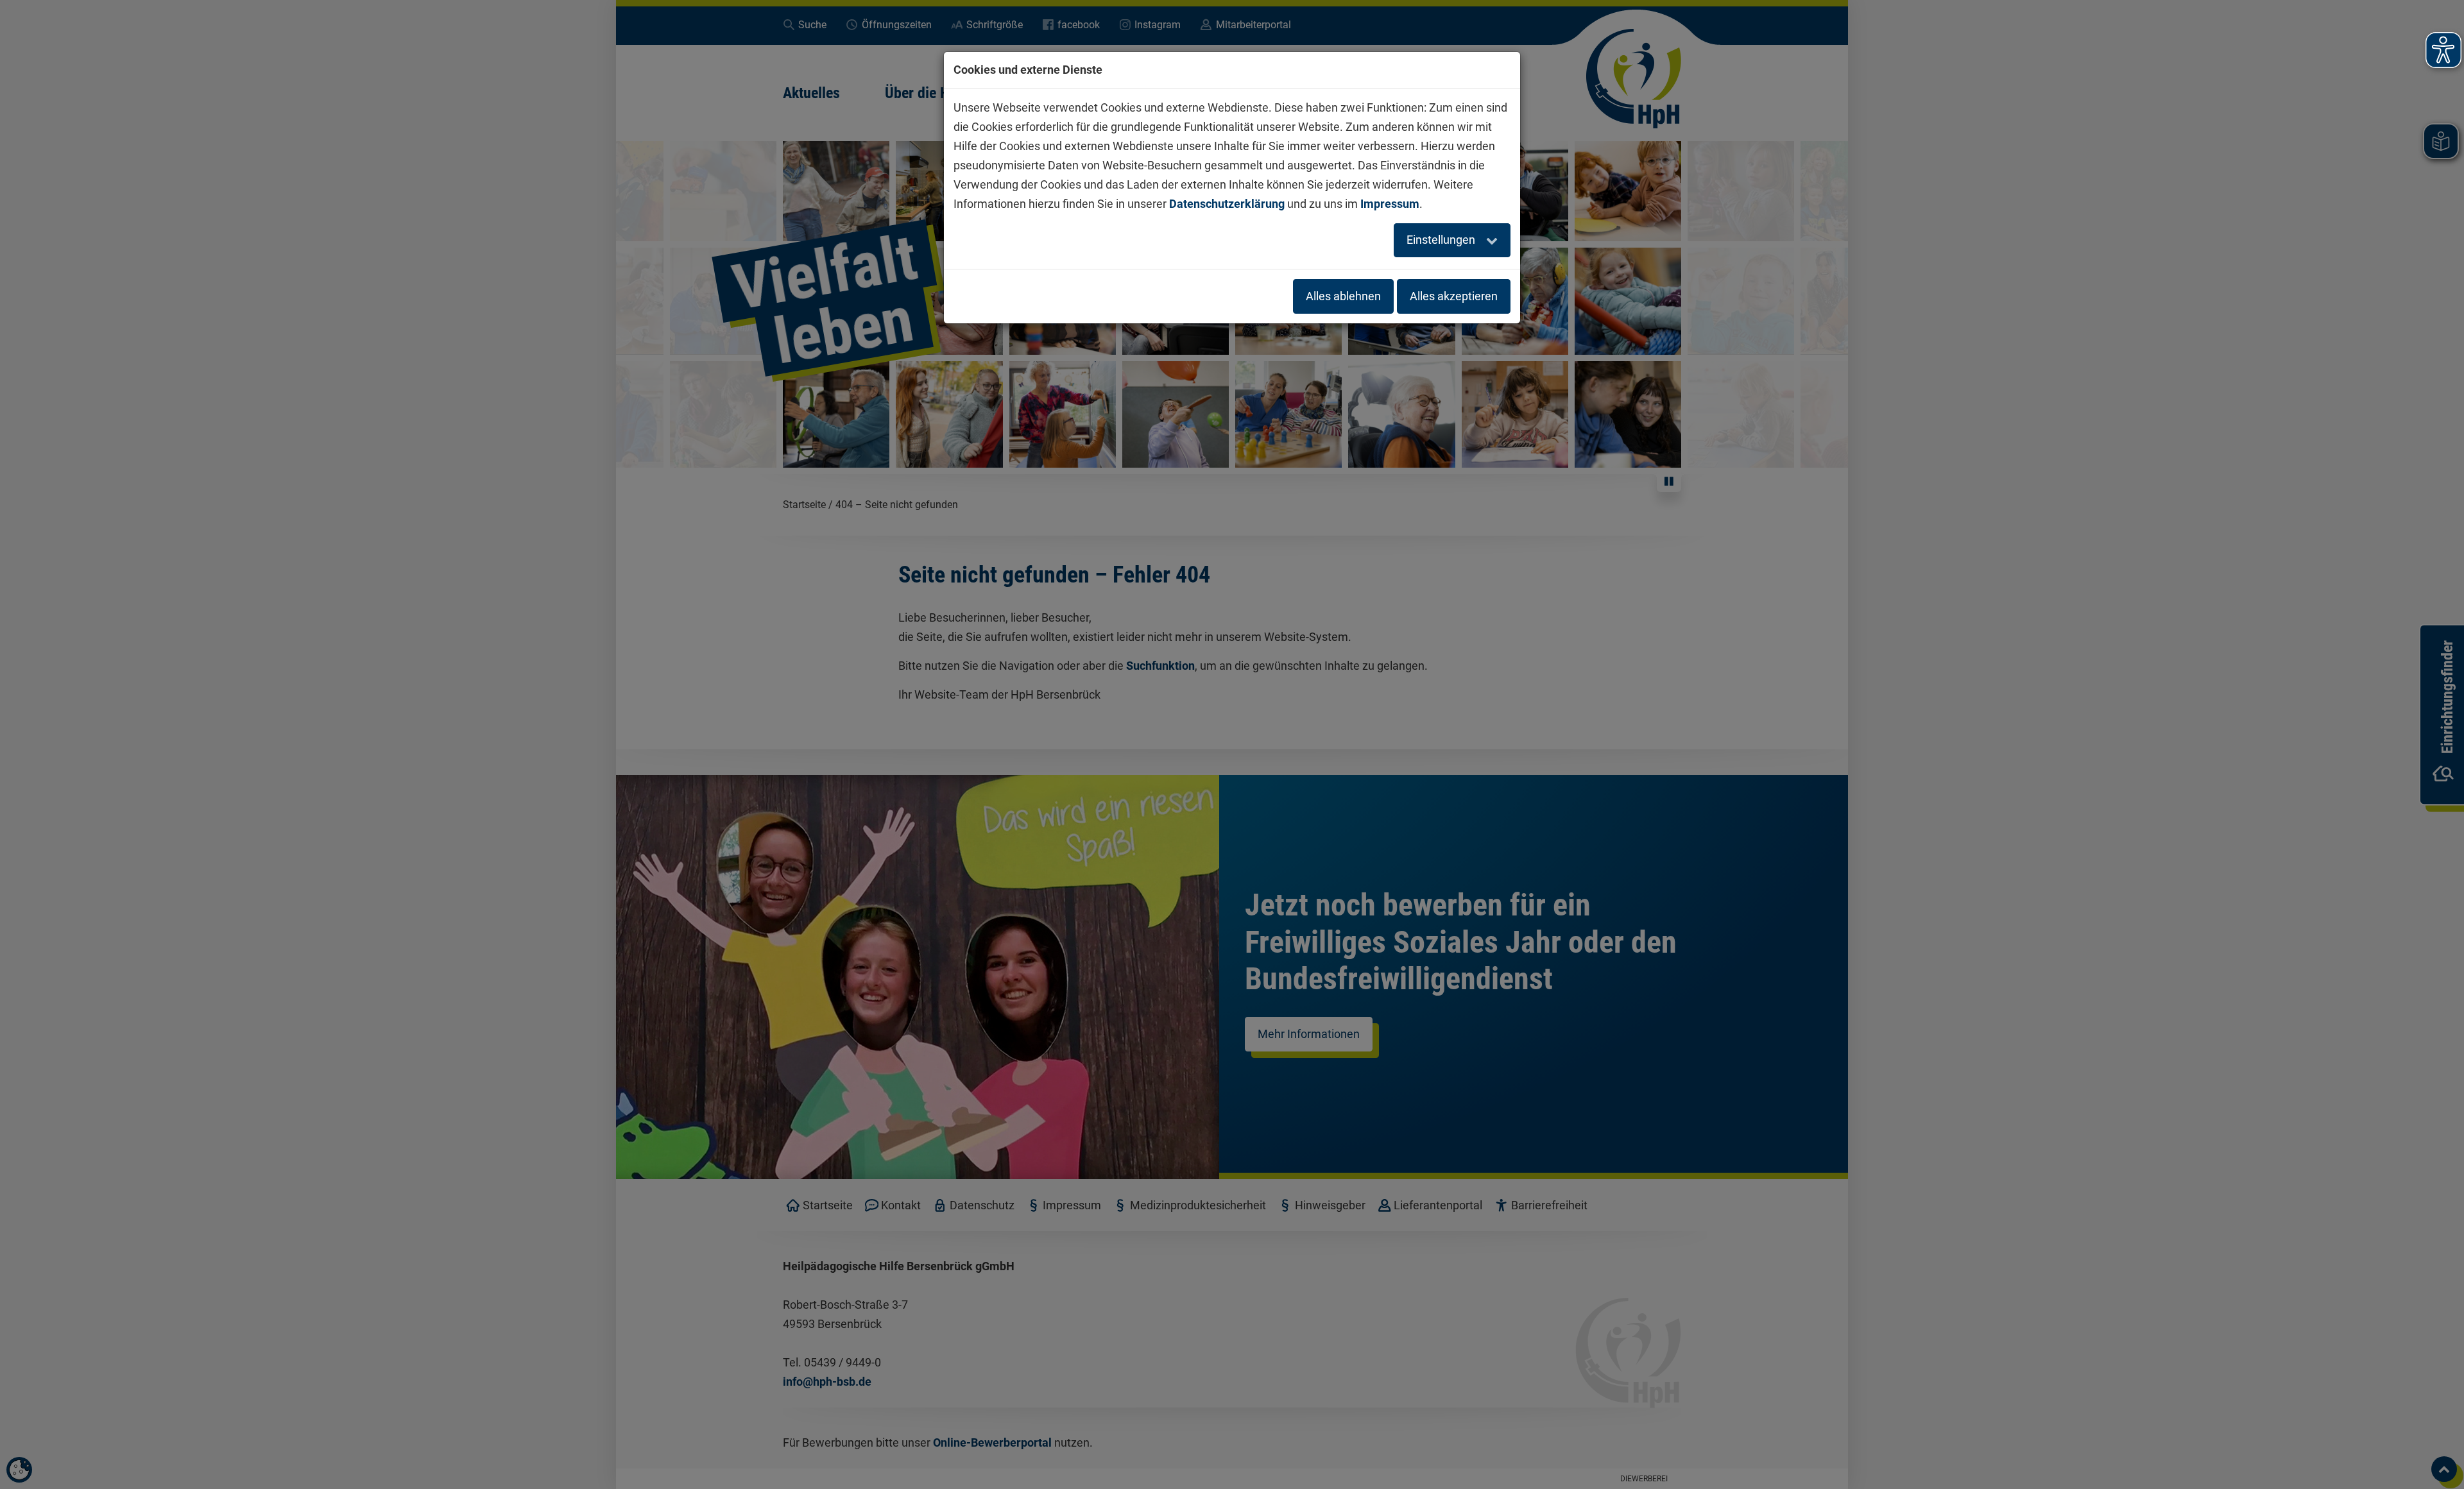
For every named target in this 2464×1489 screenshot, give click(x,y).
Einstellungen (1442, 240)
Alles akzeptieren (1454, 296)
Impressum (1390, 204)
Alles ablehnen (1343, 296)
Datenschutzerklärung (1227, 204)
